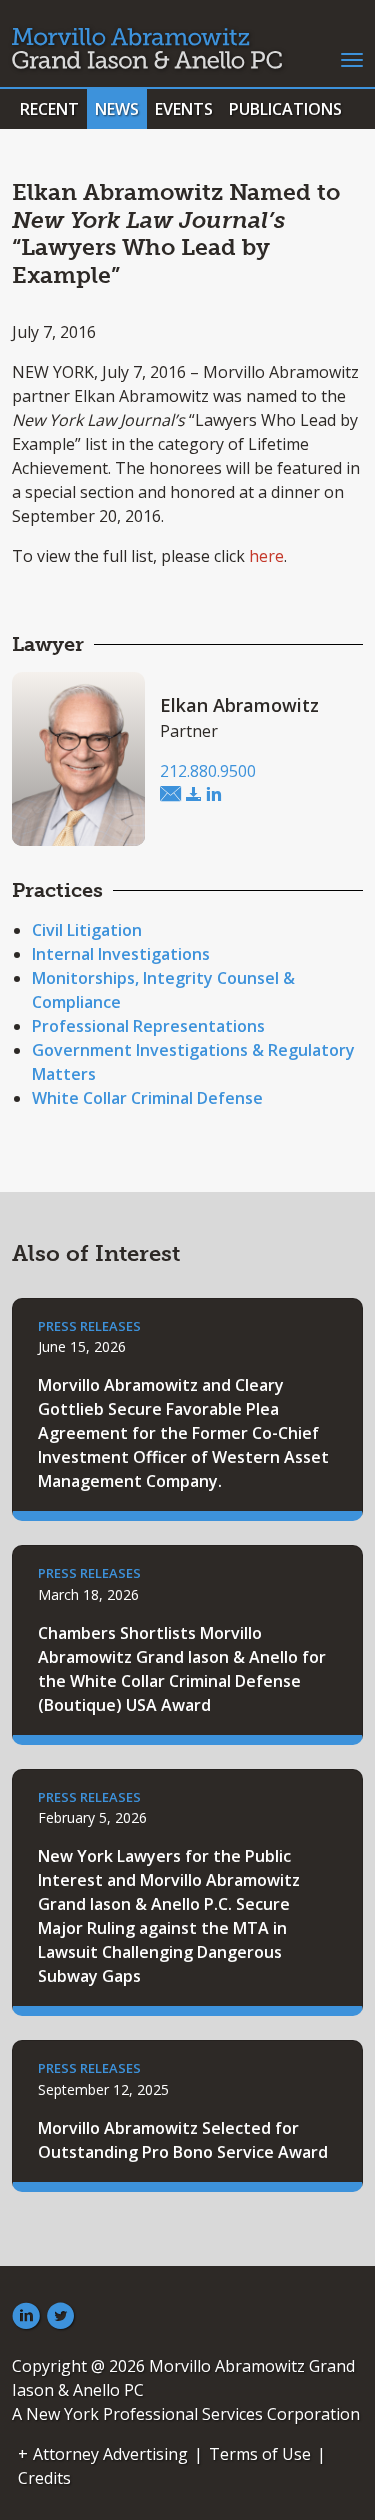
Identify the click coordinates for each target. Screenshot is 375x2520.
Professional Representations (148, 1026)
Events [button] (184, 109)
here (266, 556)
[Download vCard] (194, 795)
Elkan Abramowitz (239, 705)
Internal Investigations (121, 954)
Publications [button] (285, 109)
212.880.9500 (208, 771)
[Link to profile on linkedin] (214, 795)
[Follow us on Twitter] (61, 2317)
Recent (49, 109)
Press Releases (89, 1326)
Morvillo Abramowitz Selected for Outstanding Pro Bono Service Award (183, 2140)
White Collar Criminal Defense (147, 1098)
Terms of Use (260, 2454)
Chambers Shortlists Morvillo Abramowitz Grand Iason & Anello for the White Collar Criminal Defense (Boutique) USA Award (182, 1669)
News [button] (117, 109)
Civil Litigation (87, 930)
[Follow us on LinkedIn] (26, 2317)
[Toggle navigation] (352, 58)
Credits (44, 2478)
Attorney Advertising (110, 2454)
